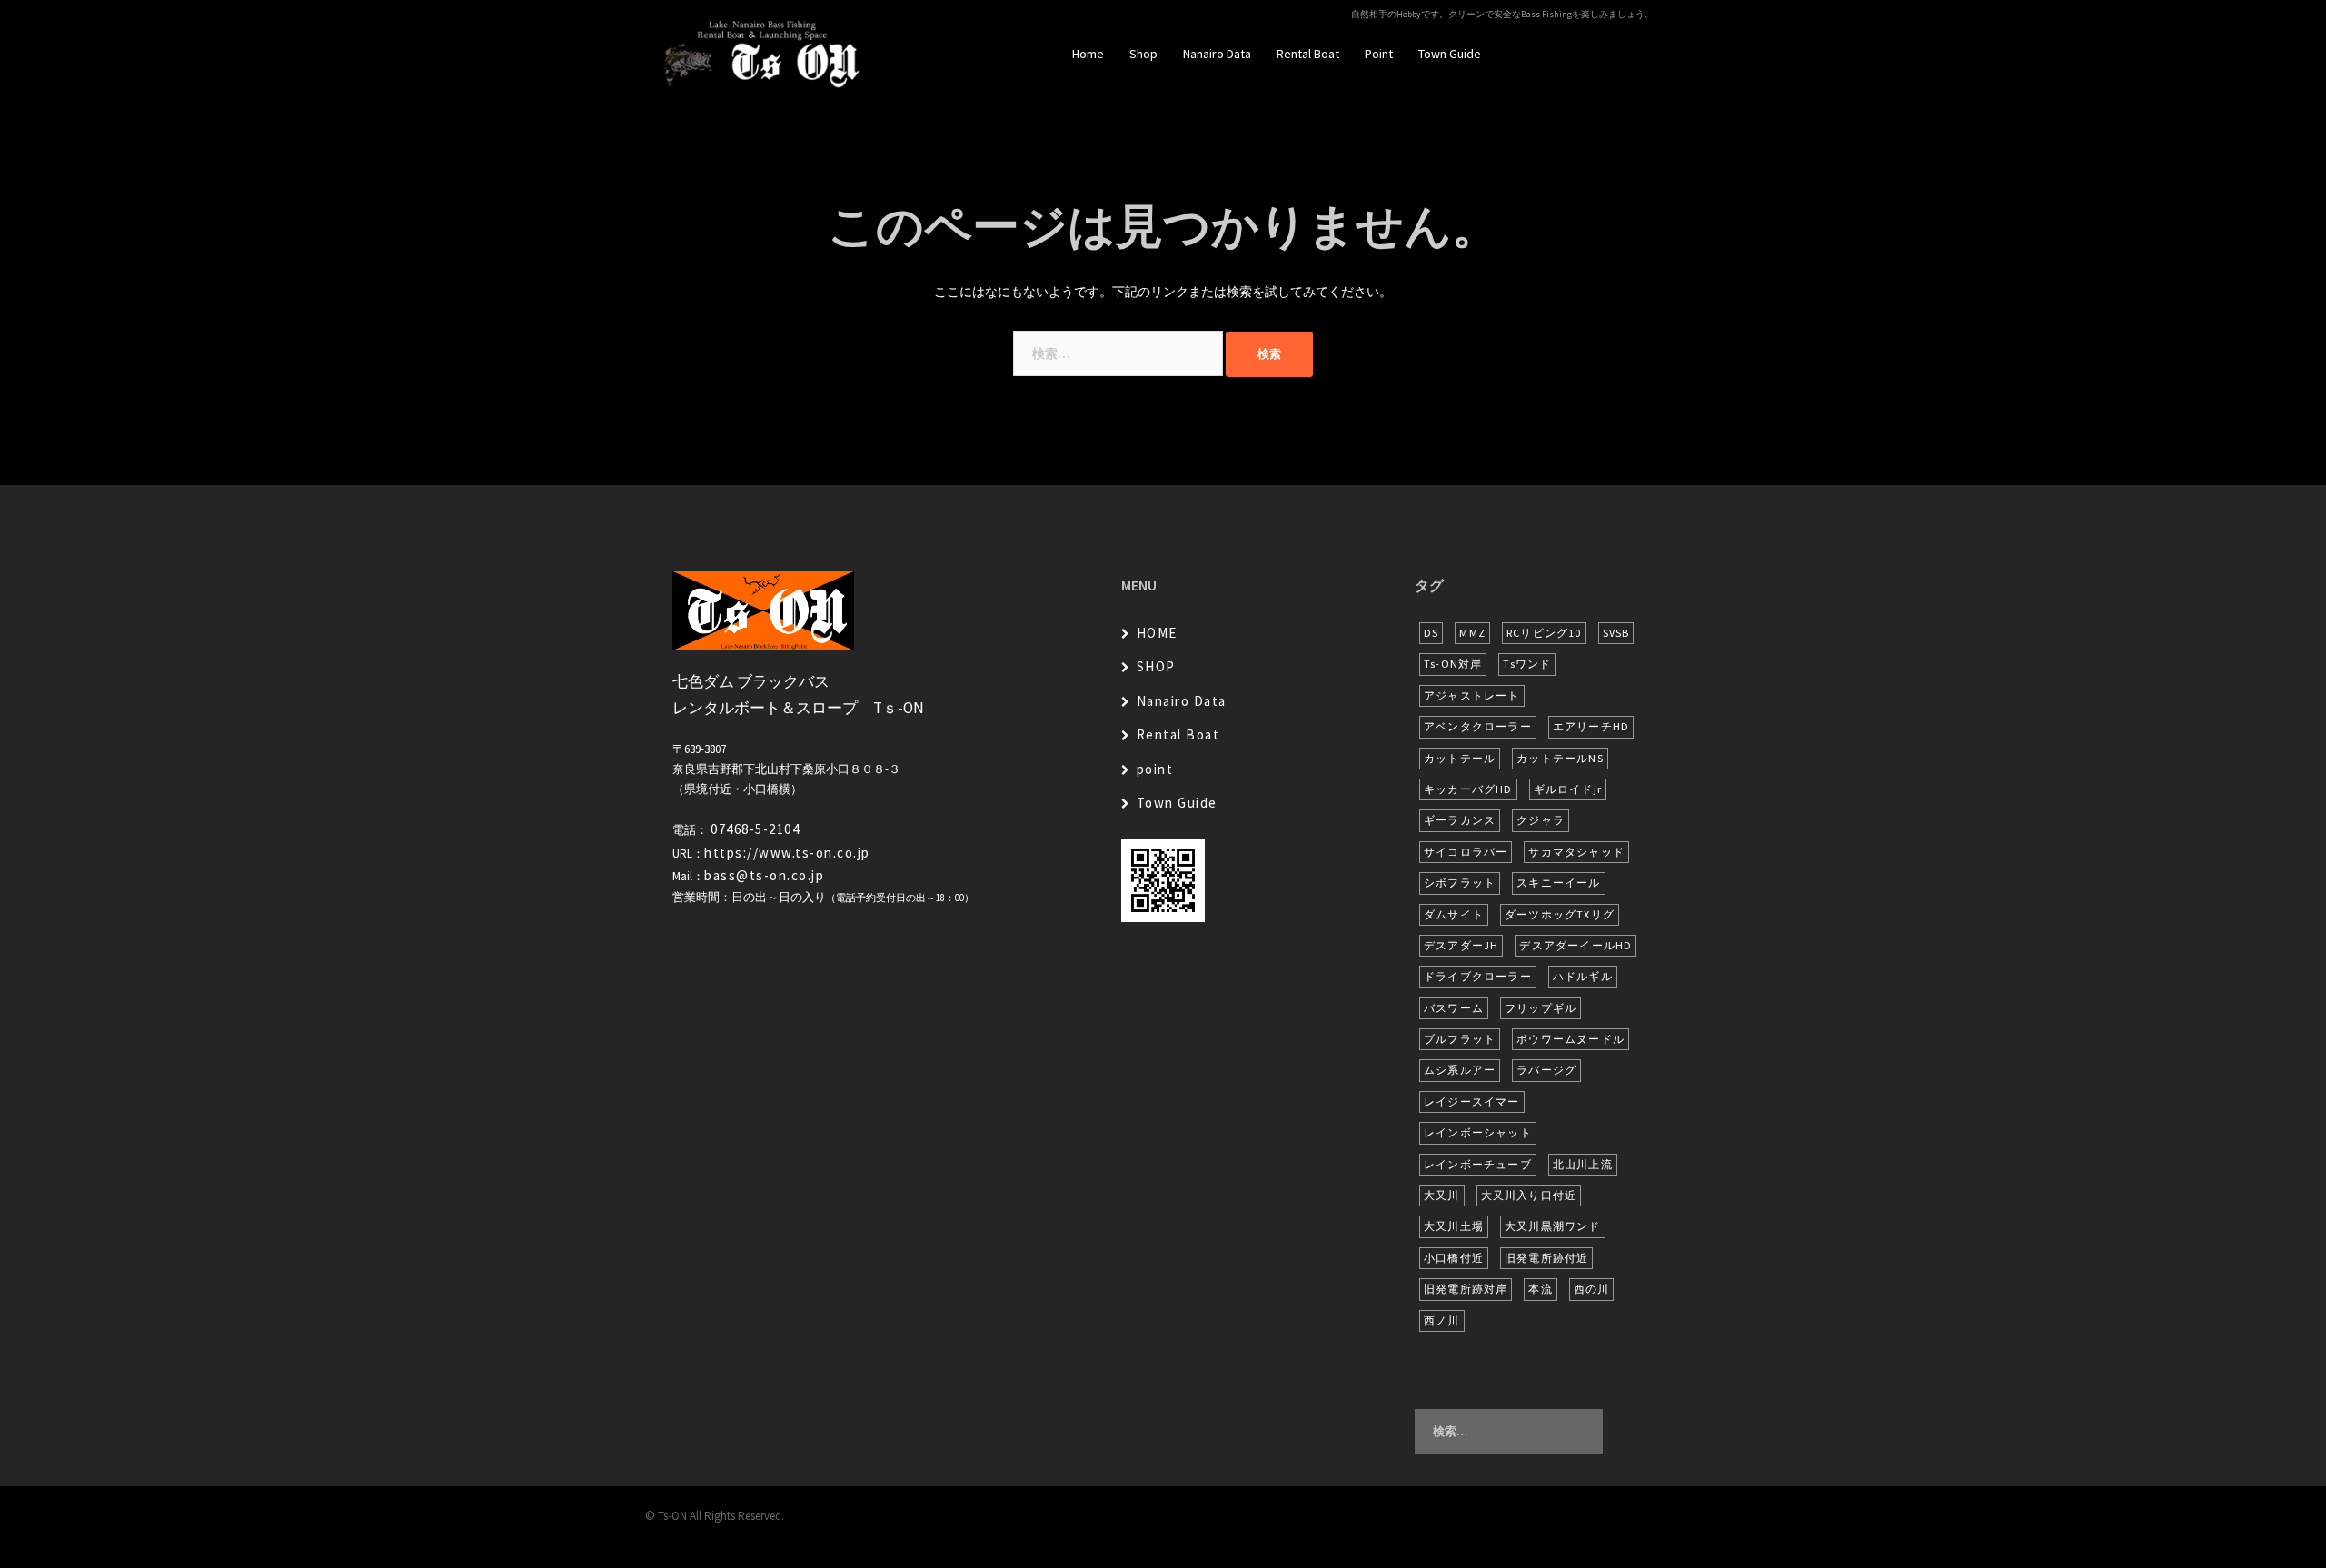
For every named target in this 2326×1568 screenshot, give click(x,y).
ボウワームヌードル (1571, 1039)
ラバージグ (1546, 1070)
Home (1088, 54)
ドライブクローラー (1478, 976)
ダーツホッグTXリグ (1560, 914)
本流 (1540, 1289)
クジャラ (1541, 820)
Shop (1143, 54)
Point (1379, 54)
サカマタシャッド (1576, 852)
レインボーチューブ (1478, 1164)
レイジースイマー (1472, 1102)
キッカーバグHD (1468, 789)
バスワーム (1454, 1008)
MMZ (1472, 633)
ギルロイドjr (1568, 789)
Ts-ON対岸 (1453, 664)
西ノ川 (1442, 1320)
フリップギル (1541, 1008)
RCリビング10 (1544, 633)
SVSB (1616, 633)
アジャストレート (1472, 695)
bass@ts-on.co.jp (764, 875)
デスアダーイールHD (1576, 945)
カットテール (1460, 758)
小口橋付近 (1454, 1258)
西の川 (1592, 1289)
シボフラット (1460, 883)
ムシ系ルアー (1460, 1070)
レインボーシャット (1478, 1132)
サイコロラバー (1466, 852)
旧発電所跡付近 (1546, 1258)
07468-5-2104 (755, 829)
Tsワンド (1527, 664)
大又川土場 (1454, 1226)
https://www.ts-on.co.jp (787, 853)
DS (1431, 633)
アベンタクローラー (1478, 726)
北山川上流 (1583, 1164)
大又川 (1442, 1195)
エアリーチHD (1591, 726)
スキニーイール (1558, 883)
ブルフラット (1460, 1039)
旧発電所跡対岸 (1466, 1289)
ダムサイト (1454, 914)
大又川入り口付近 (1529, 1195)
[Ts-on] (762, 53)
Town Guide (1450, 54)
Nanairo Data (1217, 54)
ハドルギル (1583, 976)
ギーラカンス (1460, 820)
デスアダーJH (1461, 945)
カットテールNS (1560, 758)
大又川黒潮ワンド (1553, 1226)
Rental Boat (1308, 54)
